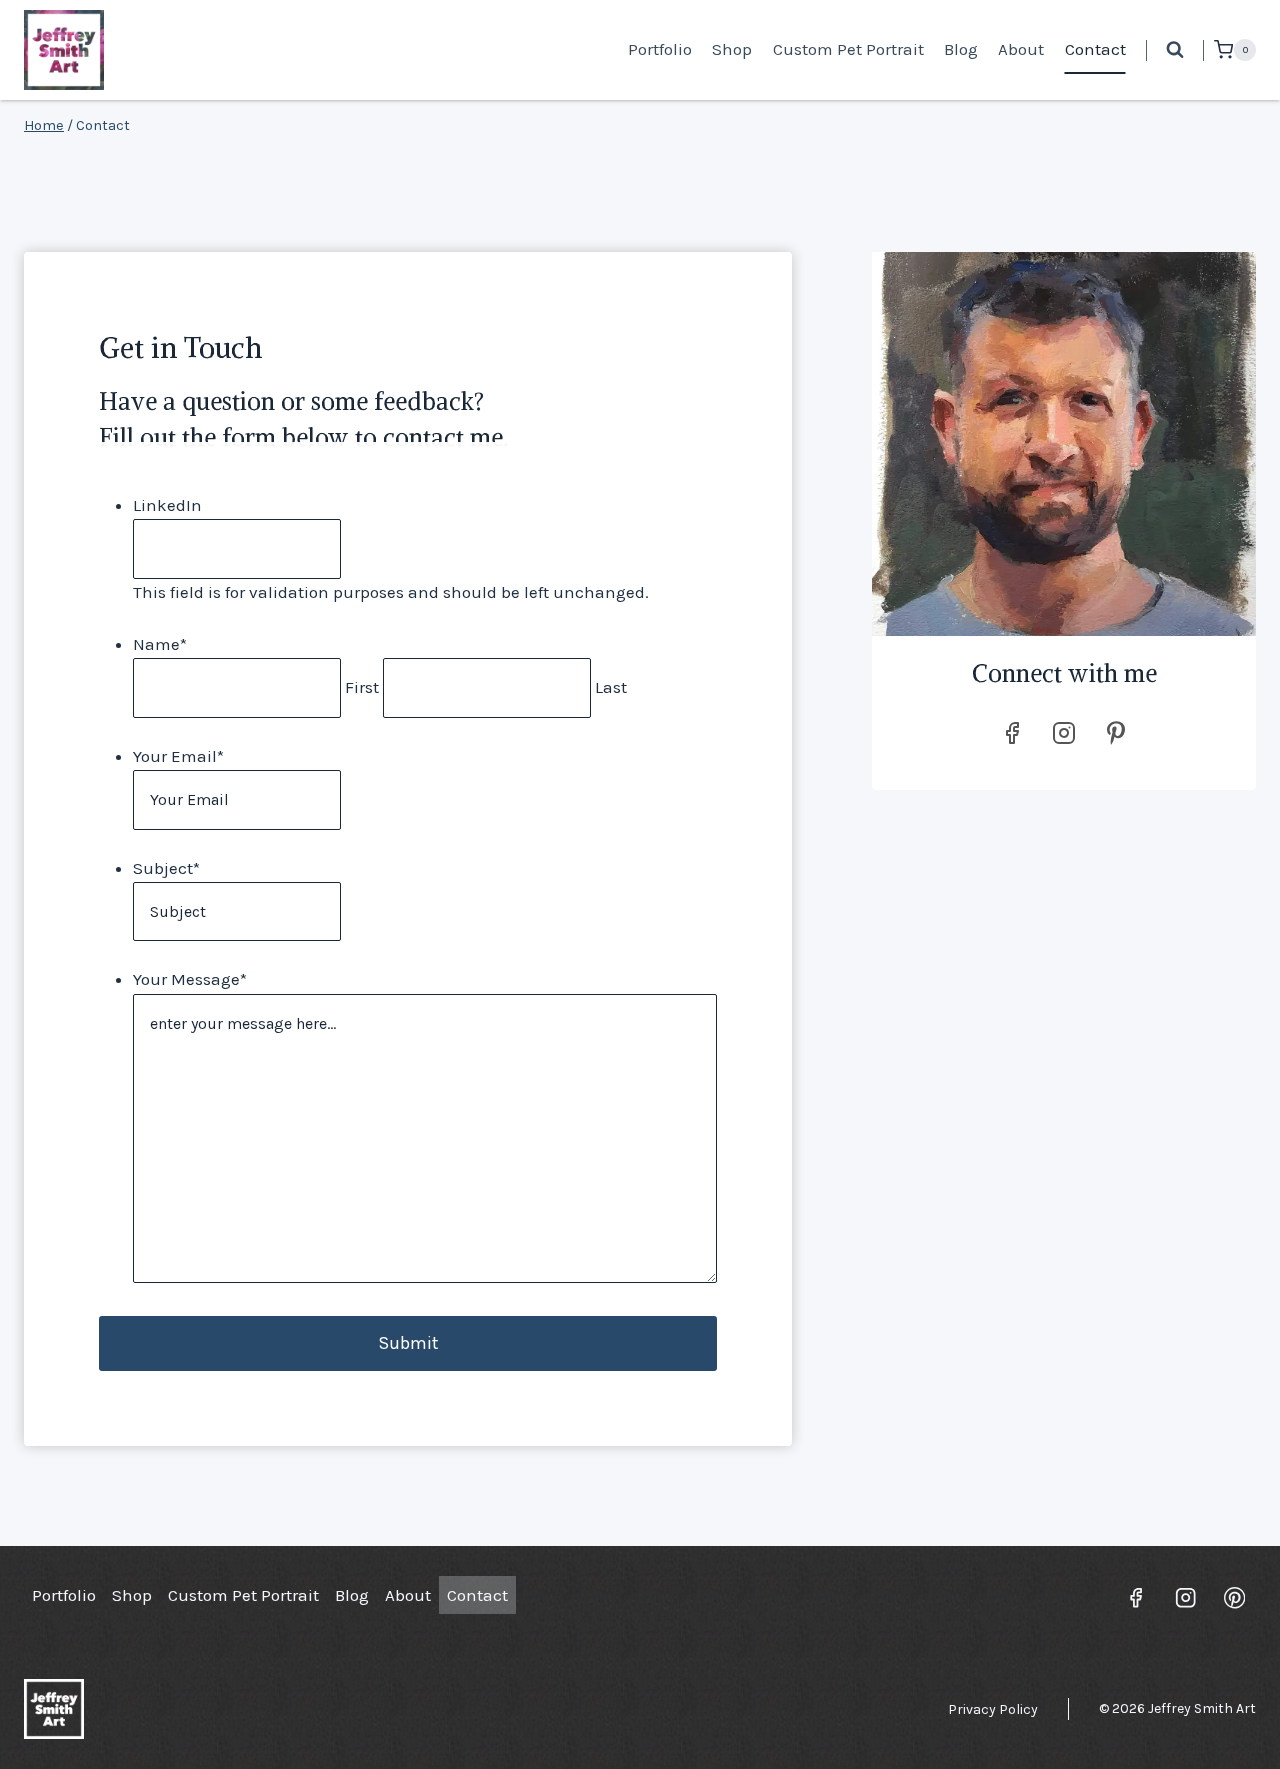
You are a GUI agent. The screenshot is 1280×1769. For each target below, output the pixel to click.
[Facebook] (1136, 1597)
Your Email (178, 756)
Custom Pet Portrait (848, 49)
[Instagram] (1185, 1597)
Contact (1095, 49)
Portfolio (660, 49)
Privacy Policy (993, 1709)
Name (160, 644)
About (1021, 49)
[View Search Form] (1175, 50)
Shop (732, 49)
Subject (166, 868)
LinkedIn (167, 505)
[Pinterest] (1234, 1597)
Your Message (190, 979)
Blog (961, 49)
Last (611, 687)
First (362, 687)
